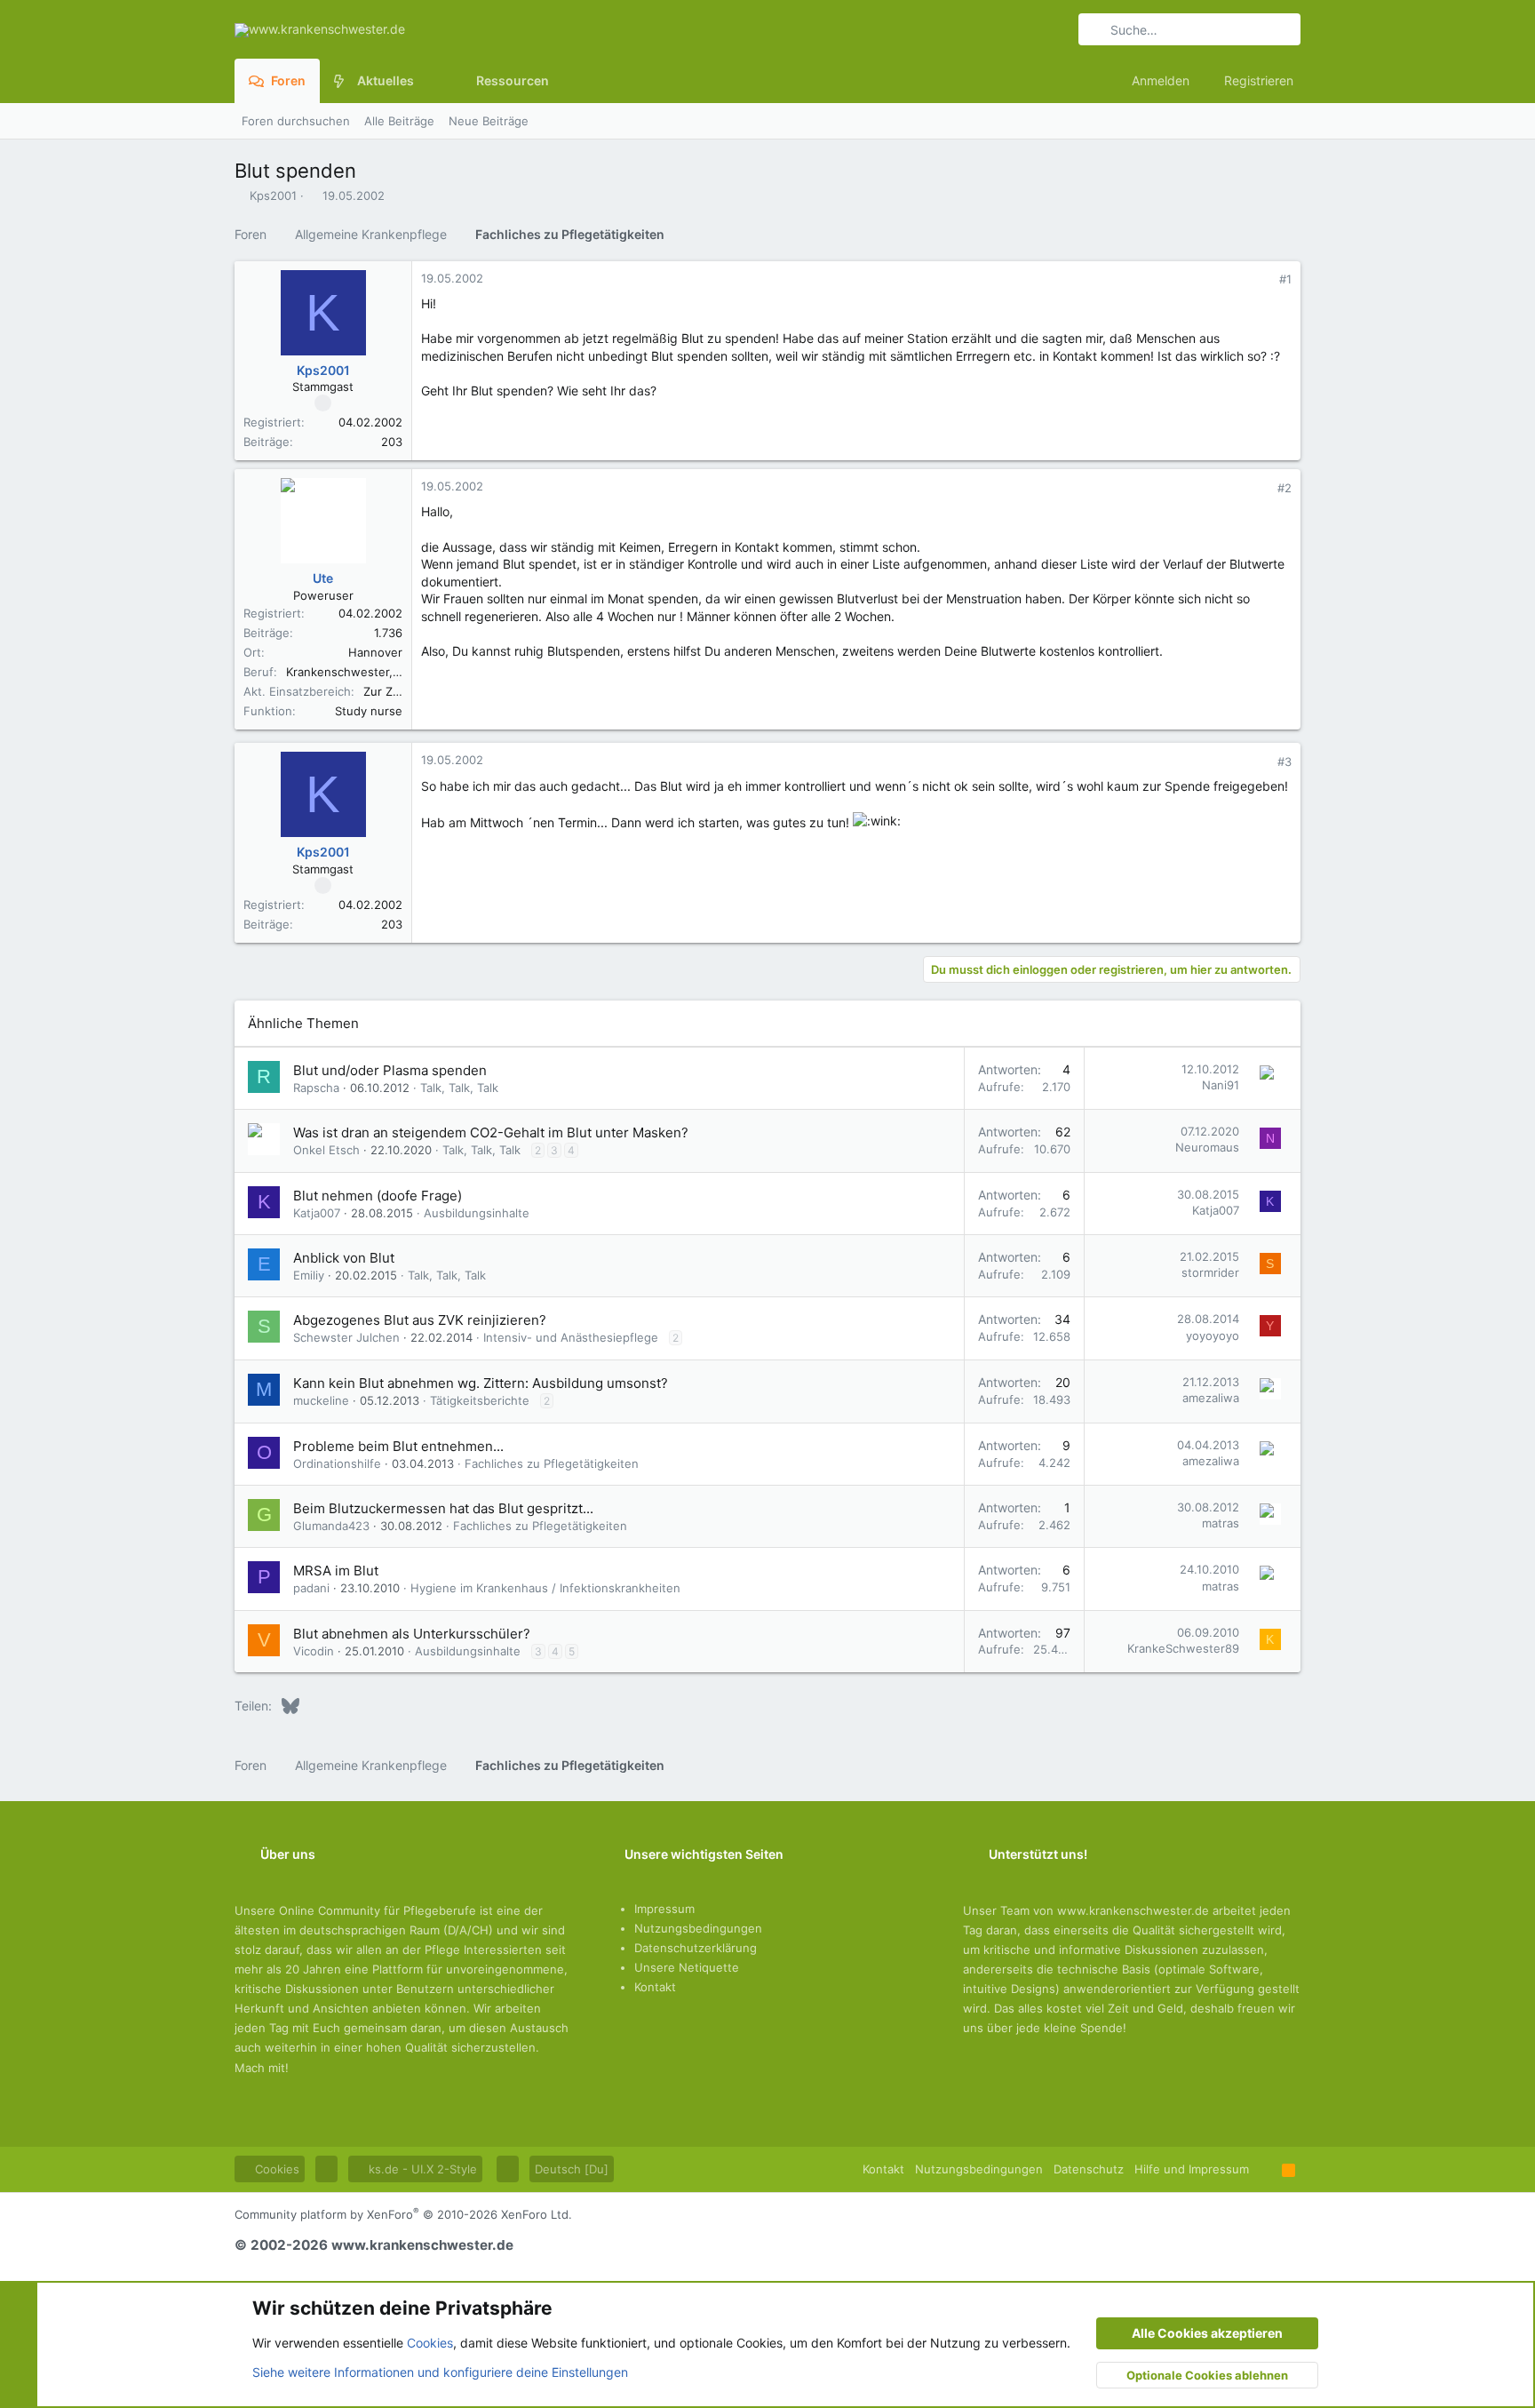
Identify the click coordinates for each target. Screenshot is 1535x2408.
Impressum (664, 1909)
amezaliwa (1211, 1398)
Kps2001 (273, 195)
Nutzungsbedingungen (698, 1928)
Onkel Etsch (326, 1150)
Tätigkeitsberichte (480, 1400)
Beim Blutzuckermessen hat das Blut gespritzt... (443, 1508)
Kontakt (655, 1987)
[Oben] (1265, 2169)
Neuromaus (1207, 1147)
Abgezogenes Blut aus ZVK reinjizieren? (420, 1320)
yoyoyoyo (1213, 1336)
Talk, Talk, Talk (459, 1088)
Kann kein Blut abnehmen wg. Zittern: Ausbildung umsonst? (481, 1383)
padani (311, 1588)
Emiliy (309, 1275)
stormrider (1210, 1272)
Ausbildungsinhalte (477, 1213)
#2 (1284, 488)
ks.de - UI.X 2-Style (421, 2169)
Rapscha (316, 1088)
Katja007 (317, 1213)
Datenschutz (1089, 2169)
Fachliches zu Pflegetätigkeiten (552, 1463)
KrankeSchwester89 (1183, 1648)
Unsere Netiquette (687, 1967)
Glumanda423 (331, 1526)
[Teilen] (1261, 279)
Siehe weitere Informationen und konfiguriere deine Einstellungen (440, 2372)
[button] (428, 81)
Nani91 (1221, 1085)
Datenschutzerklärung (696, 1948)
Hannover (375, 652)
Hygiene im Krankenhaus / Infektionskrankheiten (545, 1588)
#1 (1285, 279)
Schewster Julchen (346, 1337)
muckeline (321, 1400)
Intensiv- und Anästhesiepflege (571, 1337)
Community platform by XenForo (403, 2214)
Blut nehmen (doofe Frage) (378, 1196)
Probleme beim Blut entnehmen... (398, 1446)
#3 (1284, 761)
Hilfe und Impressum (1192, 2169)
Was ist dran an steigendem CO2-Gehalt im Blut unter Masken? (491, 1132)
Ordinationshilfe (337, 1463)
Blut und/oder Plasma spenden (390, 1070)
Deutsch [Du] (572, 2169)
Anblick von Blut (344, 1258)
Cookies (275, 2169)
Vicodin (314, 1651)
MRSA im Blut (336, 1571)
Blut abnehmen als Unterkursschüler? (412, 1634)
